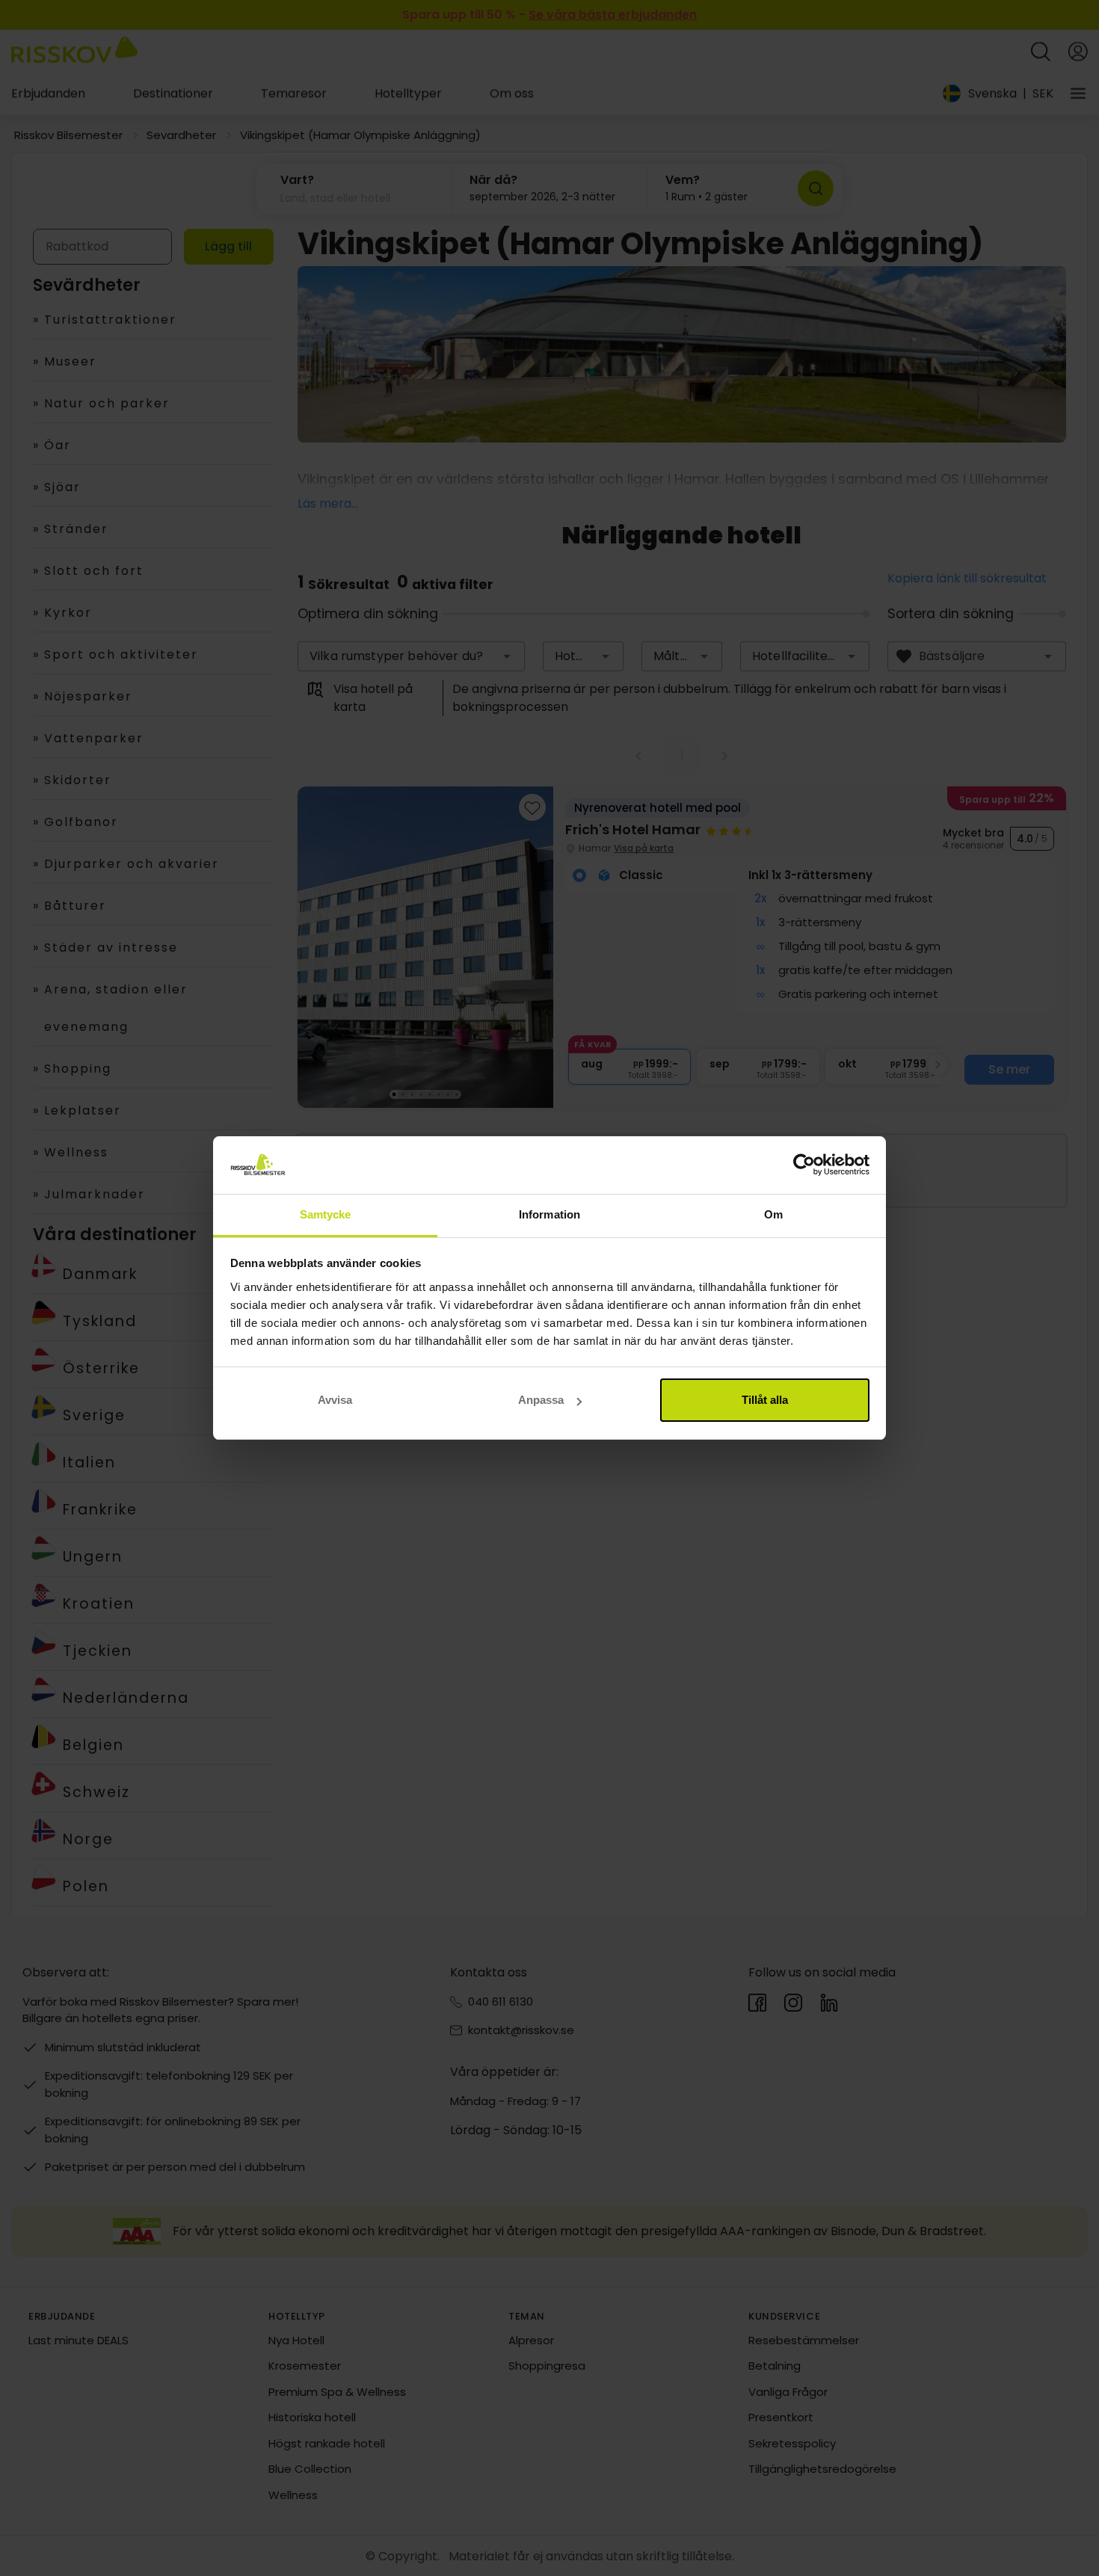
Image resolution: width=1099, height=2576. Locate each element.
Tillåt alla (765, 1400)
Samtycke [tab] (326, 1214)
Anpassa (541, 1400)
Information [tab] (549, 1214)
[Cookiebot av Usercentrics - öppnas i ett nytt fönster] (804, 1165)
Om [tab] (773, 1214)
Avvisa (335, 1400)
